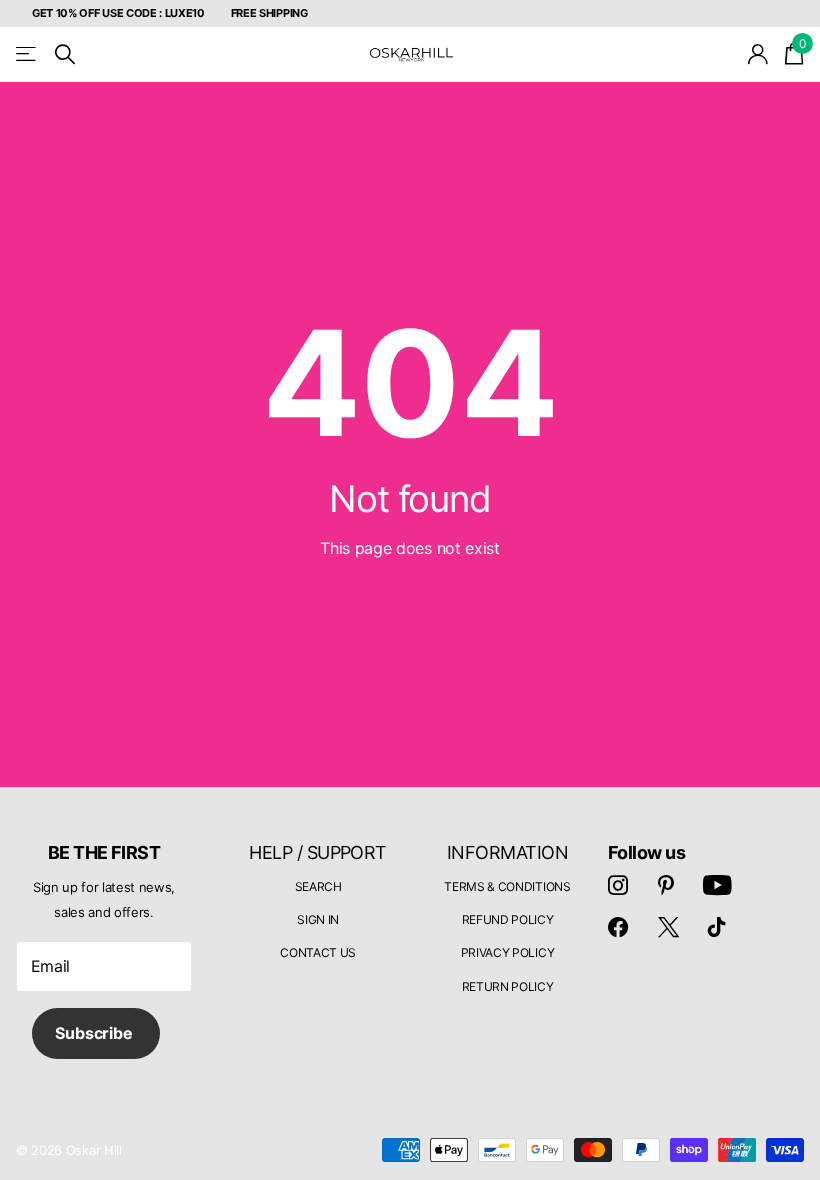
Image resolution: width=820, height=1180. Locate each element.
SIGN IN (318, 919)
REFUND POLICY (508, 919)
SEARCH (318, 886)
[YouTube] (717, 885)
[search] (65, 54)
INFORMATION (507, 852)
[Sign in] (758, 54)
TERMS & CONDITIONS (507, 886)
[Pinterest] (666, 885)
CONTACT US (318, 952)
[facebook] (618, 927)
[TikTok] (717, 927)
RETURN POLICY (508, 986)
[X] (668, 927)
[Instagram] (618, 885)
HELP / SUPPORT (317, 852)
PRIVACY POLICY (508, 952)
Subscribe (95, 1033)
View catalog (27, 54)
